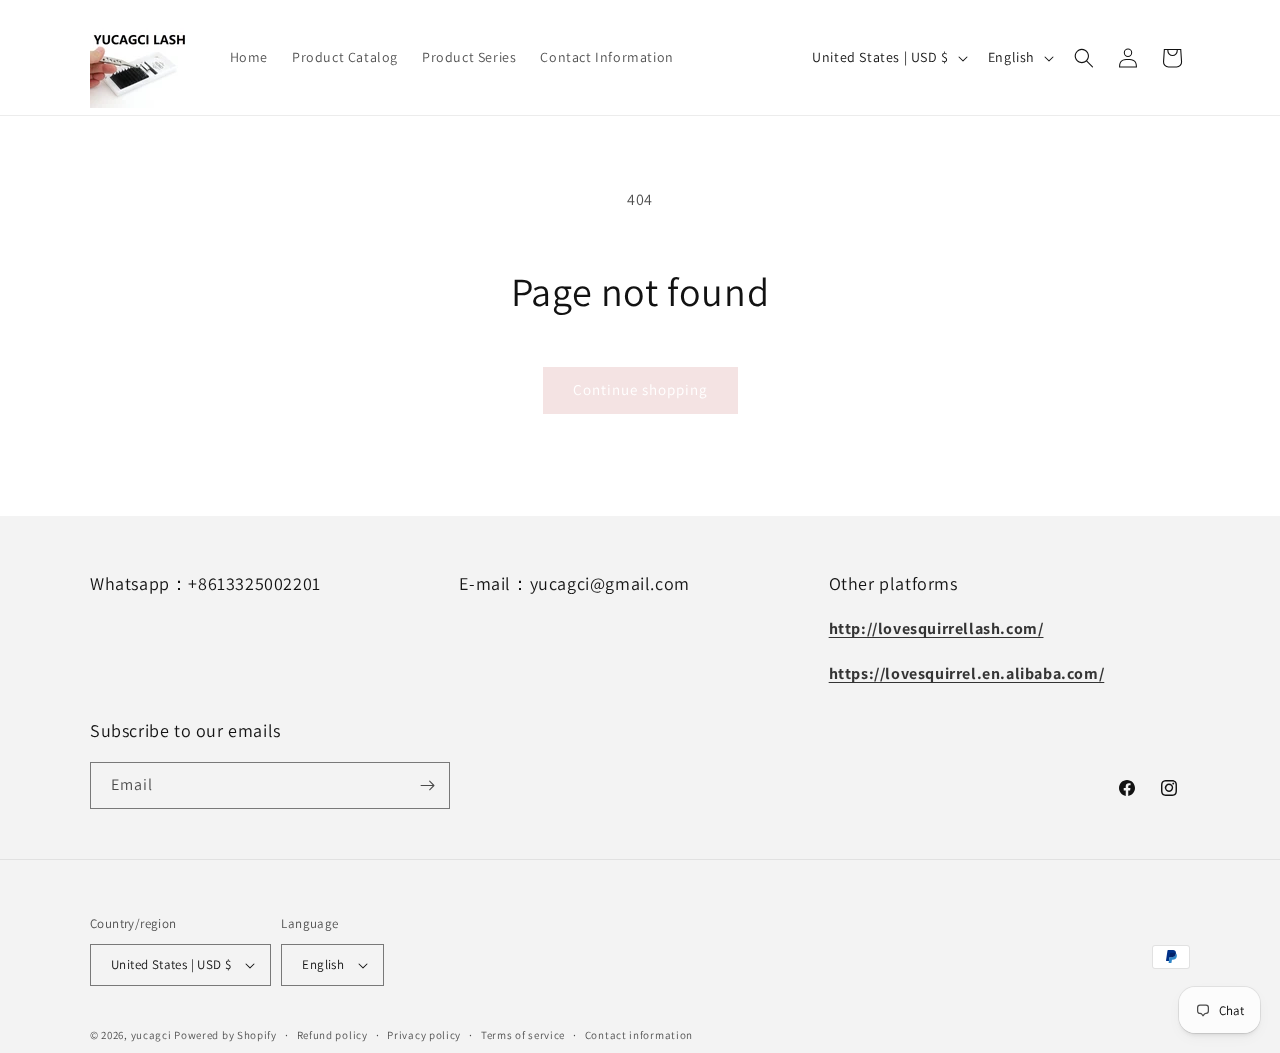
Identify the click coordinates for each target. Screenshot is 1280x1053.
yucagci (151, 1035)
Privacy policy (424, 1035)
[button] (1084, 58)
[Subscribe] (427, 785)
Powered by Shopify (225, 1035)
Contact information (639, 1035)
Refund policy (332, 1035)
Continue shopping (640, 389)
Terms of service (523, 1035)
